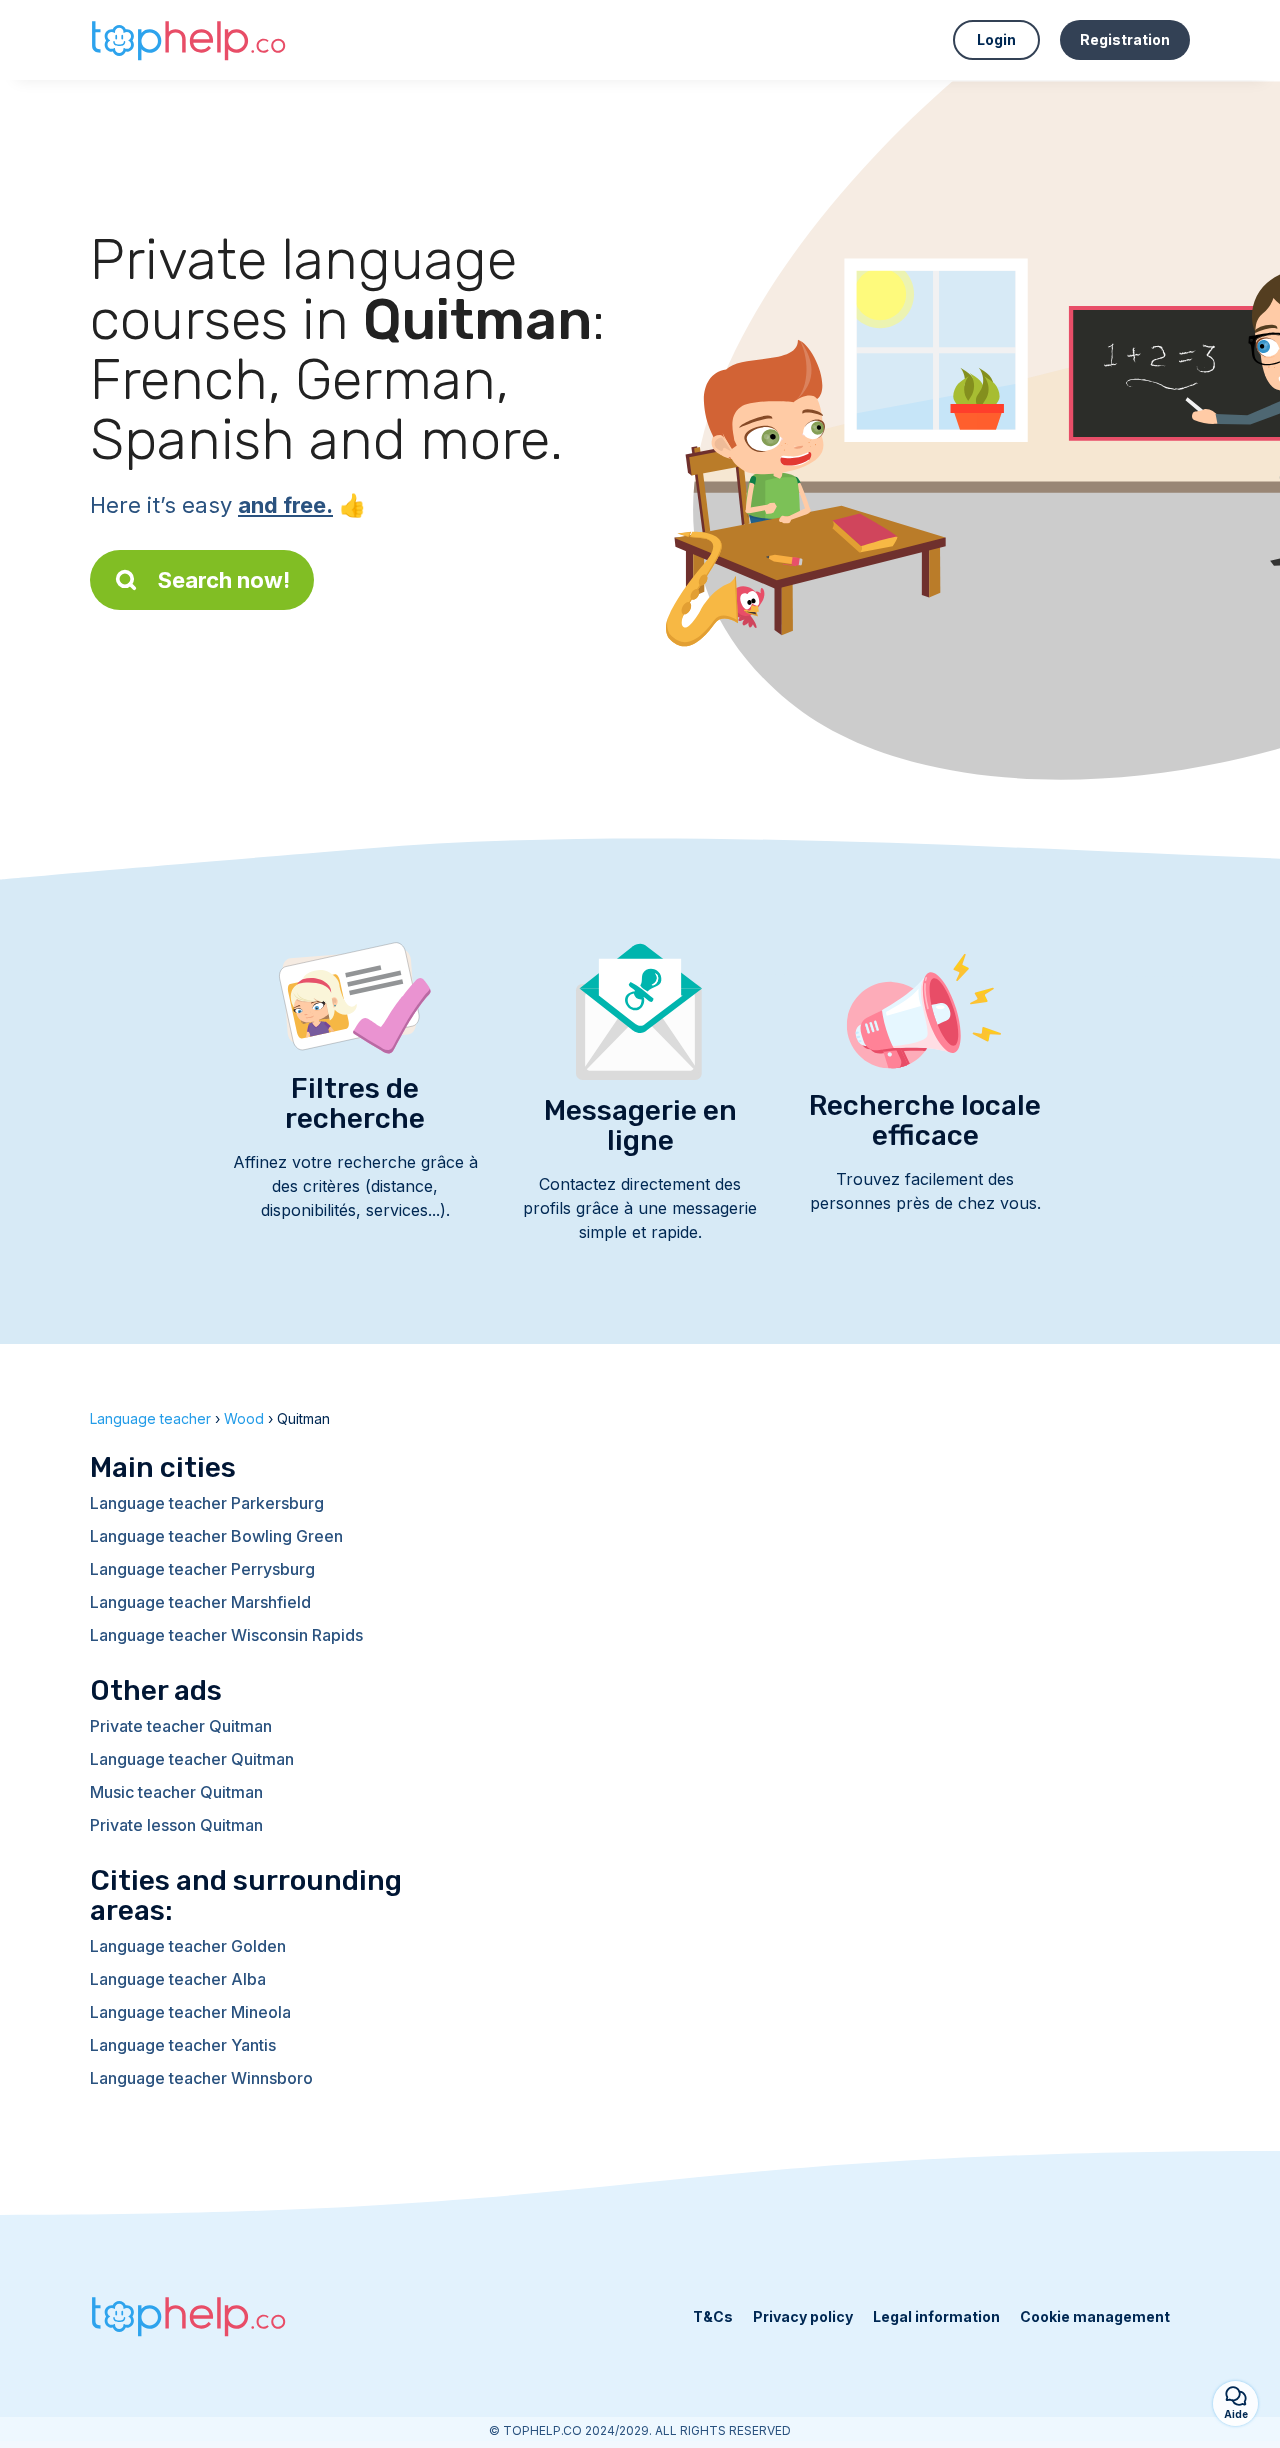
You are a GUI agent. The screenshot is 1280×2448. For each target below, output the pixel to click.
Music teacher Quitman (176, 1792)
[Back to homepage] (190, 40)
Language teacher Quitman (192, 1759)
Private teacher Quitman (181, 1726)
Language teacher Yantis (183, 2045)
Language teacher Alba (178, 1979)
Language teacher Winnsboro (201, 2078)
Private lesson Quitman (176, 1825)
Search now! (224, 580)
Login (996, 39)
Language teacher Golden (188, 1946)
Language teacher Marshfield (200, 1602)
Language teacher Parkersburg (207, 1503)
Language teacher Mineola (190, 2012)
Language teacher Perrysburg (202, 1569)
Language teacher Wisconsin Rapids (226, 1635)
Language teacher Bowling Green (216, 1536)
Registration (1125, 39)
